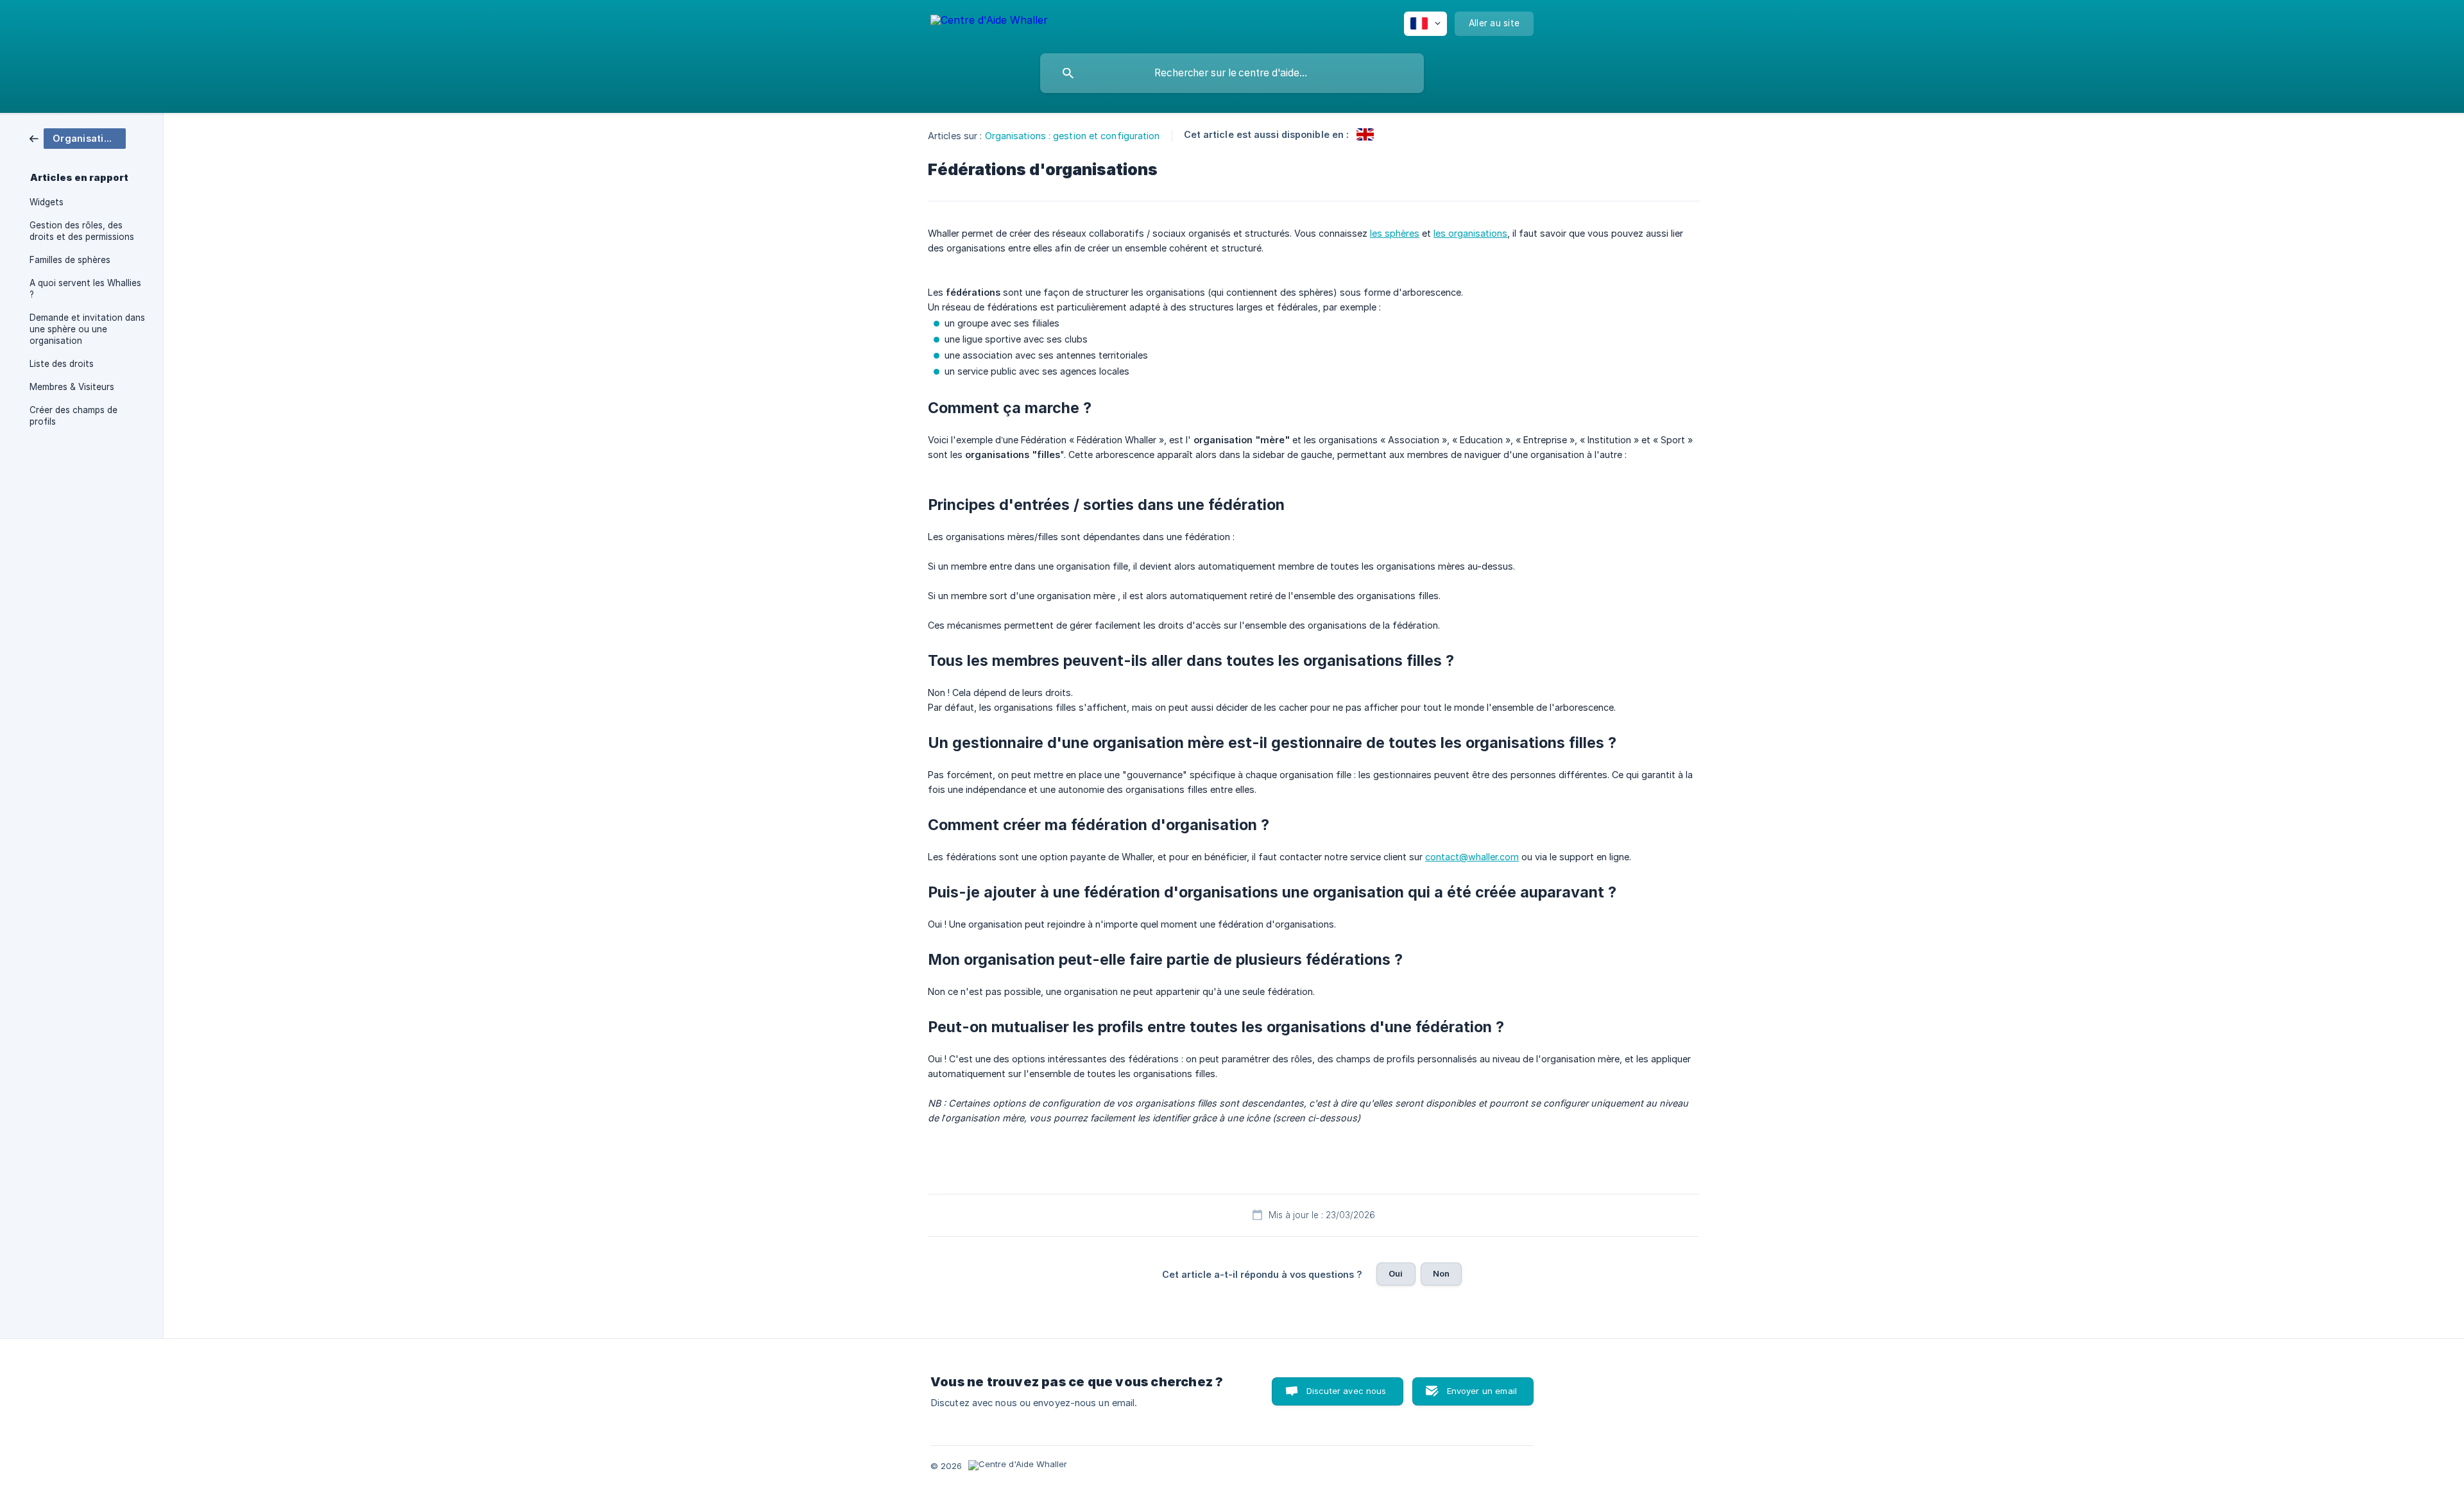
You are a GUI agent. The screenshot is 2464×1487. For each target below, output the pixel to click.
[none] (989, 22)
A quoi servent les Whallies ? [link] (85, 289)
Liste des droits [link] (62, 364)
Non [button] (1441, 1273)
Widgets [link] (47, 202)
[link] (78, 138)
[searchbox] (1232, 73)
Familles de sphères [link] (70, 260)
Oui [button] (1396, 1273)
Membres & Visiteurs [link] (72, 387)
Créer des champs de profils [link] (73, 416)
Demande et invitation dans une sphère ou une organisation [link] (87, 329)
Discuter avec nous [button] (1347, 1391)
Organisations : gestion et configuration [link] (1073, 136)
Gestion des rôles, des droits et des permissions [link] (82, 231)
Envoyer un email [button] (1482, 1391)
